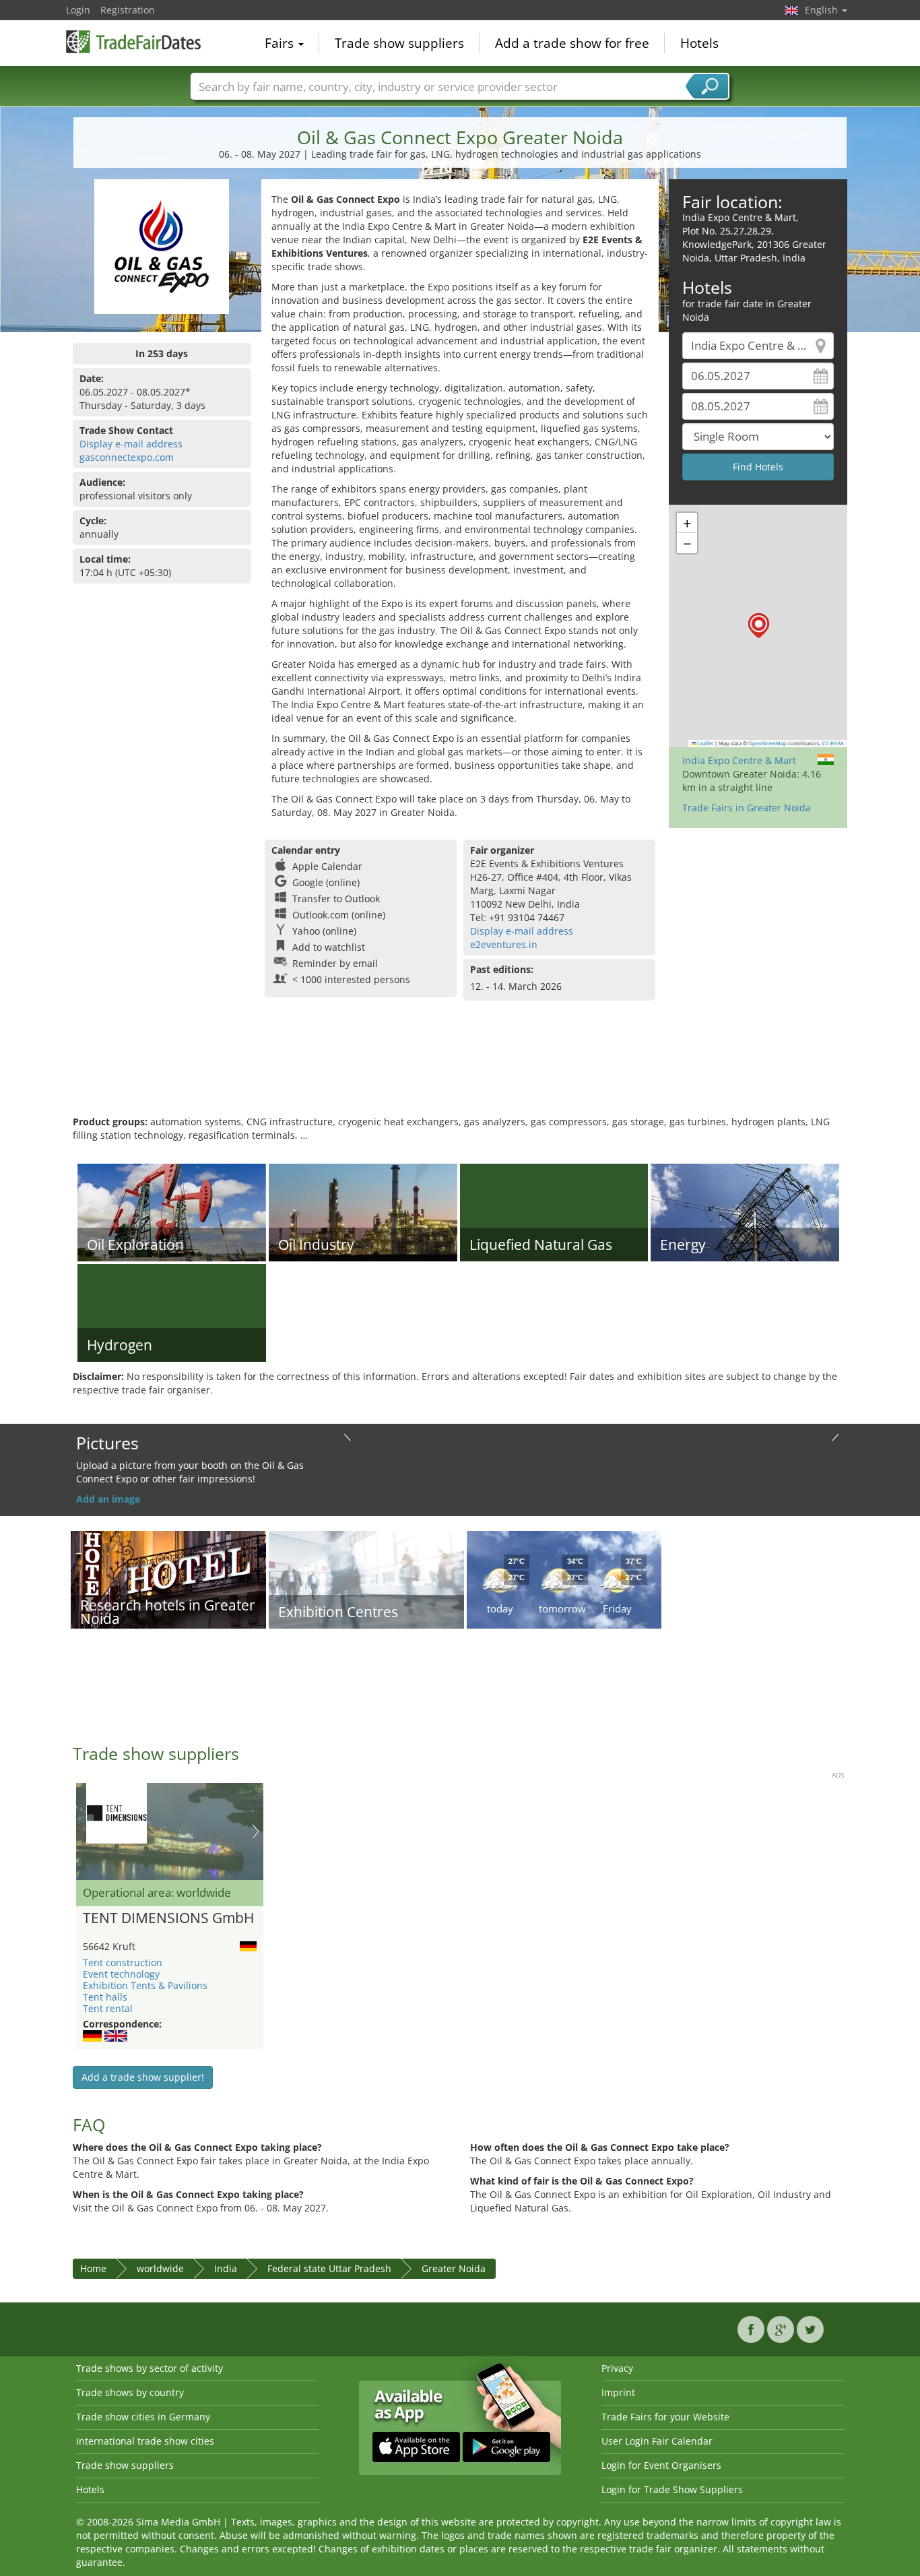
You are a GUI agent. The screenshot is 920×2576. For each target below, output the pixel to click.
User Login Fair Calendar (657, 2441)
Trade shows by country (130, 2392)
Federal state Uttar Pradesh (329, 2268)
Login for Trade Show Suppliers (672, 2489)
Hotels (699, 43)
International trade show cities (145, 2441)
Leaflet (705, 743)
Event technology (121, 1974)
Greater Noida (454, 2268)
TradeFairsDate (133, 42)
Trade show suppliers (399, 43)
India (226, 2268)
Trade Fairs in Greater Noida (747, 808)
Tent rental (108, 2008)
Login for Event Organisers (661, 2465)
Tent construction (123, 1962)
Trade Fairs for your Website (665, 2417)
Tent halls (105, 1997)
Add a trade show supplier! (143, 2077)
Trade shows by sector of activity (150, 2368)
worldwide (160, 2268)
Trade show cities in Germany (143, 2417)
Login (78, 10)
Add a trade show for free (572, 43)
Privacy (617, 2368)
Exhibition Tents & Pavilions (145, 1985)
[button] (759, 626)
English (823, 10)
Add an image (108, 1499)
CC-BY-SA (833, 743)
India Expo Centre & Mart (739, 760)
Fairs (281, 43)
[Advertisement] (460, 1071)
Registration (128, 10)
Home (93, 2268)
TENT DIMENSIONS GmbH (168, 1918)
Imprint (618, 2392)
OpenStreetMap (767, 743)
